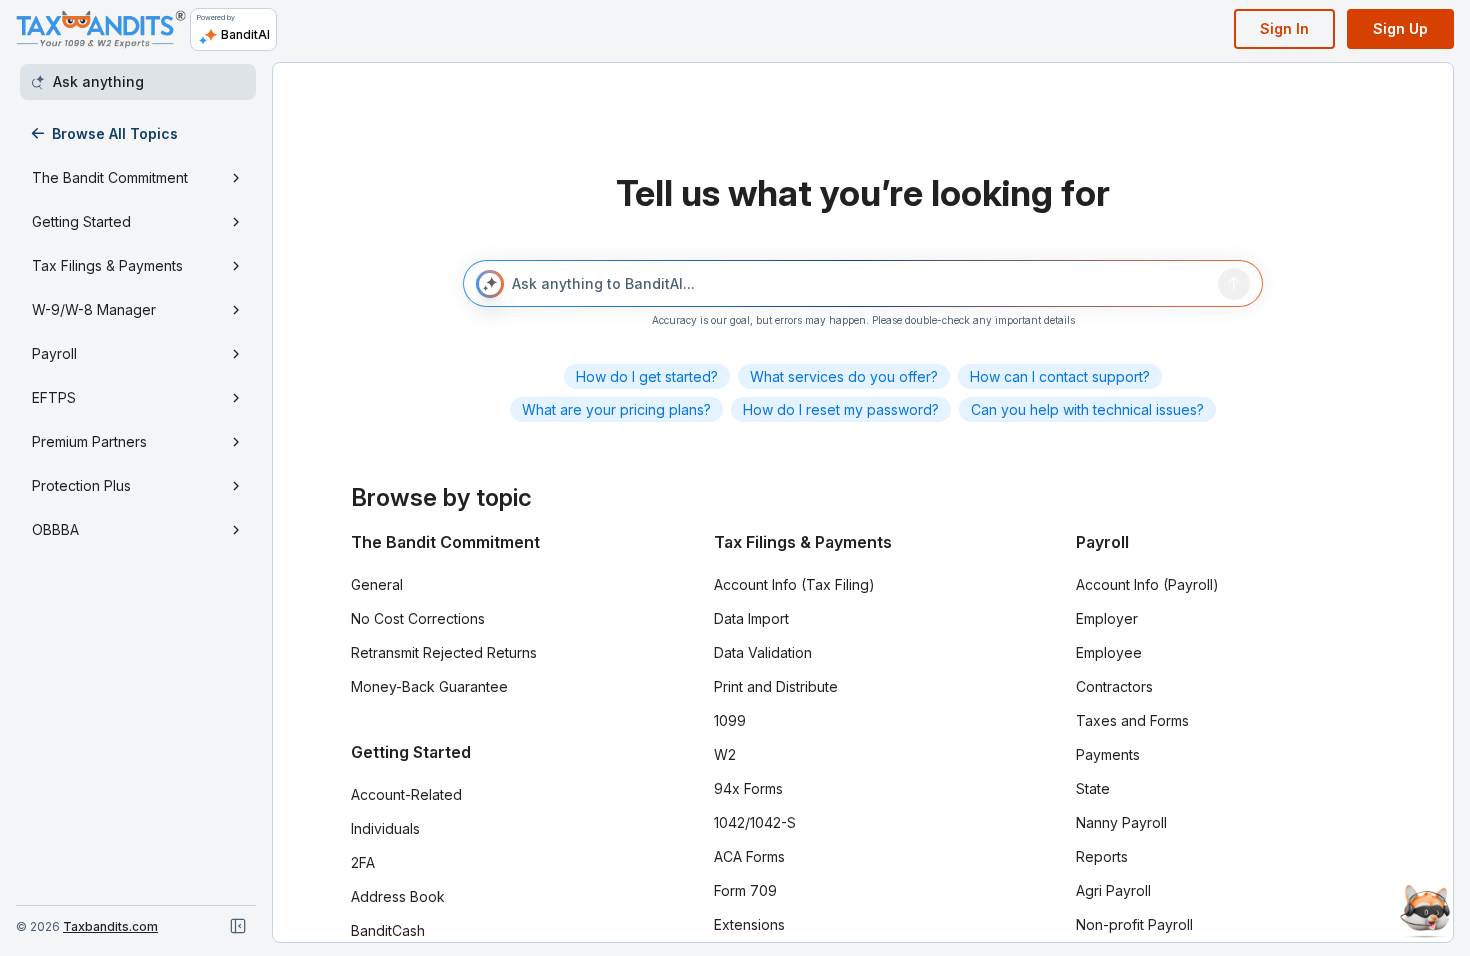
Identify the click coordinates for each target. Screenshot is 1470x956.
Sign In (1284, 28)
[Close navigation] (238, 926)
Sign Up (1400, 28)
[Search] (1234, 284)
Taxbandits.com (110, 926)
